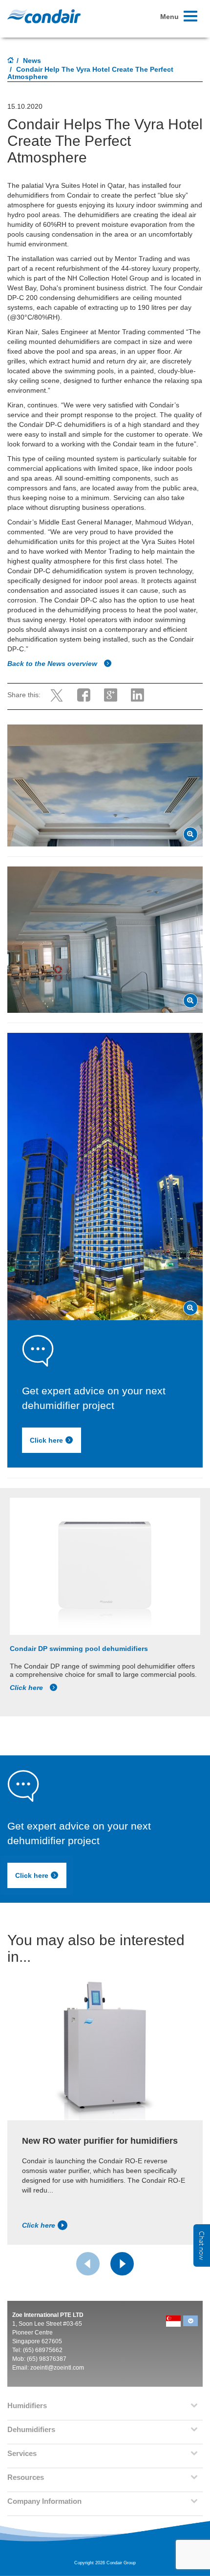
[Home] (11, 61)
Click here (46, 1441)
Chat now (202, 2245)
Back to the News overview (53, 664)
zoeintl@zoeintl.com (57, 2368)
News (32, 60)
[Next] (122, 2264)
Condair (44, 16)
